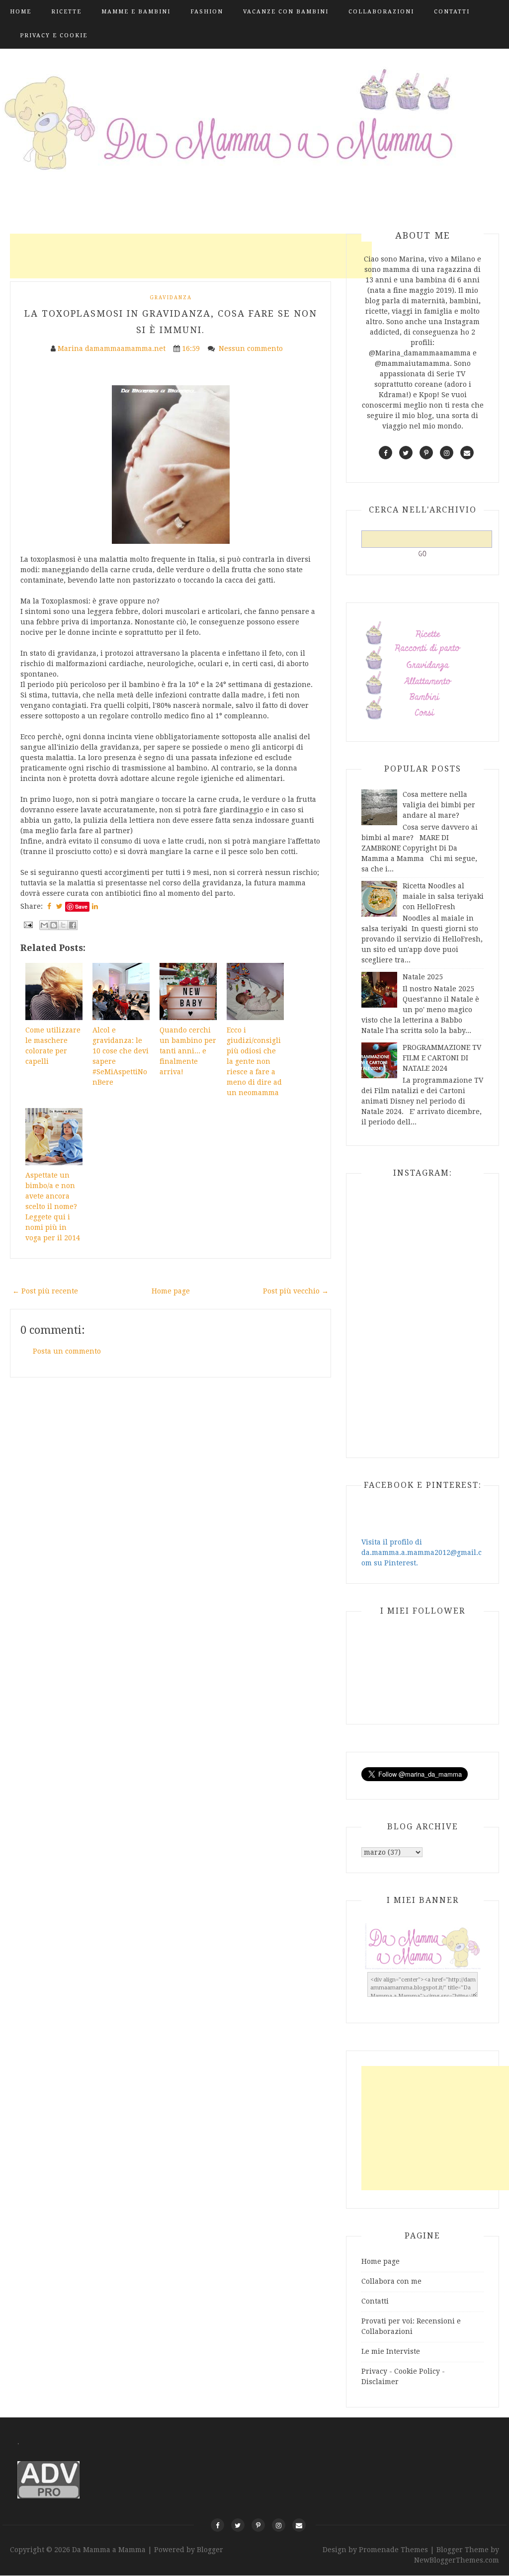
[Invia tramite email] (44, 925)
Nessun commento (252, 348)
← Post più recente (45, 1291)
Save (81, 906)
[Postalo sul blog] (54, 925)
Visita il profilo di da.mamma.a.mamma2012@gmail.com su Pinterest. (422, 1552)
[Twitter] (238, 2525)
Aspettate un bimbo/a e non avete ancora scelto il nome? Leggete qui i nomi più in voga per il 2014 (53, 1206)
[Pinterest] (258, 2525)
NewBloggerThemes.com (457, 2560)
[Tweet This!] (59, 906)
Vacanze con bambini (286, 12)
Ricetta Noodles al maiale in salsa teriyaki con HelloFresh (443, 896)
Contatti (452, 12)
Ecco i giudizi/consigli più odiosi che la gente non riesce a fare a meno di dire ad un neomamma (254, 1061)
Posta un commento (67, 1351)
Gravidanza (171, 298)
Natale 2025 (423, 977)
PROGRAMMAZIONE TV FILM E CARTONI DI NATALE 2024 (442, 1058)
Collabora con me (391, 2281)
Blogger (210, 2550)
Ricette (66, 12)
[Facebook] (217, 2525)
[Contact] (299, 2525)
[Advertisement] (191, 256)
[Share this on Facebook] (49, 906)
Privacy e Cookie (54, 36)
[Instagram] (279, 2525)
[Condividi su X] (63, 925)
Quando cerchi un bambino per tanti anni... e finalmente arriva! (188, 1051)
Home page (171, 1291)
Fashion (207, 12)
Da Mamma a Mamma (110, 2550)
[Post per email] (28, 924)
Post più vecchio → (296, 1291)
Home (21, 12)
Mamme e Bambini (136, 12)
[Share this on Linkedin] (95, 906)
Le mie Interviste (391, 2351)
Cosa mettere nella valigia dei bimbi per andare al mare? (439, 805)
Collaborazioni (381, 12)
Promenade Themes (393, 2550)
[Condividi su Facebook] (73, 925)
